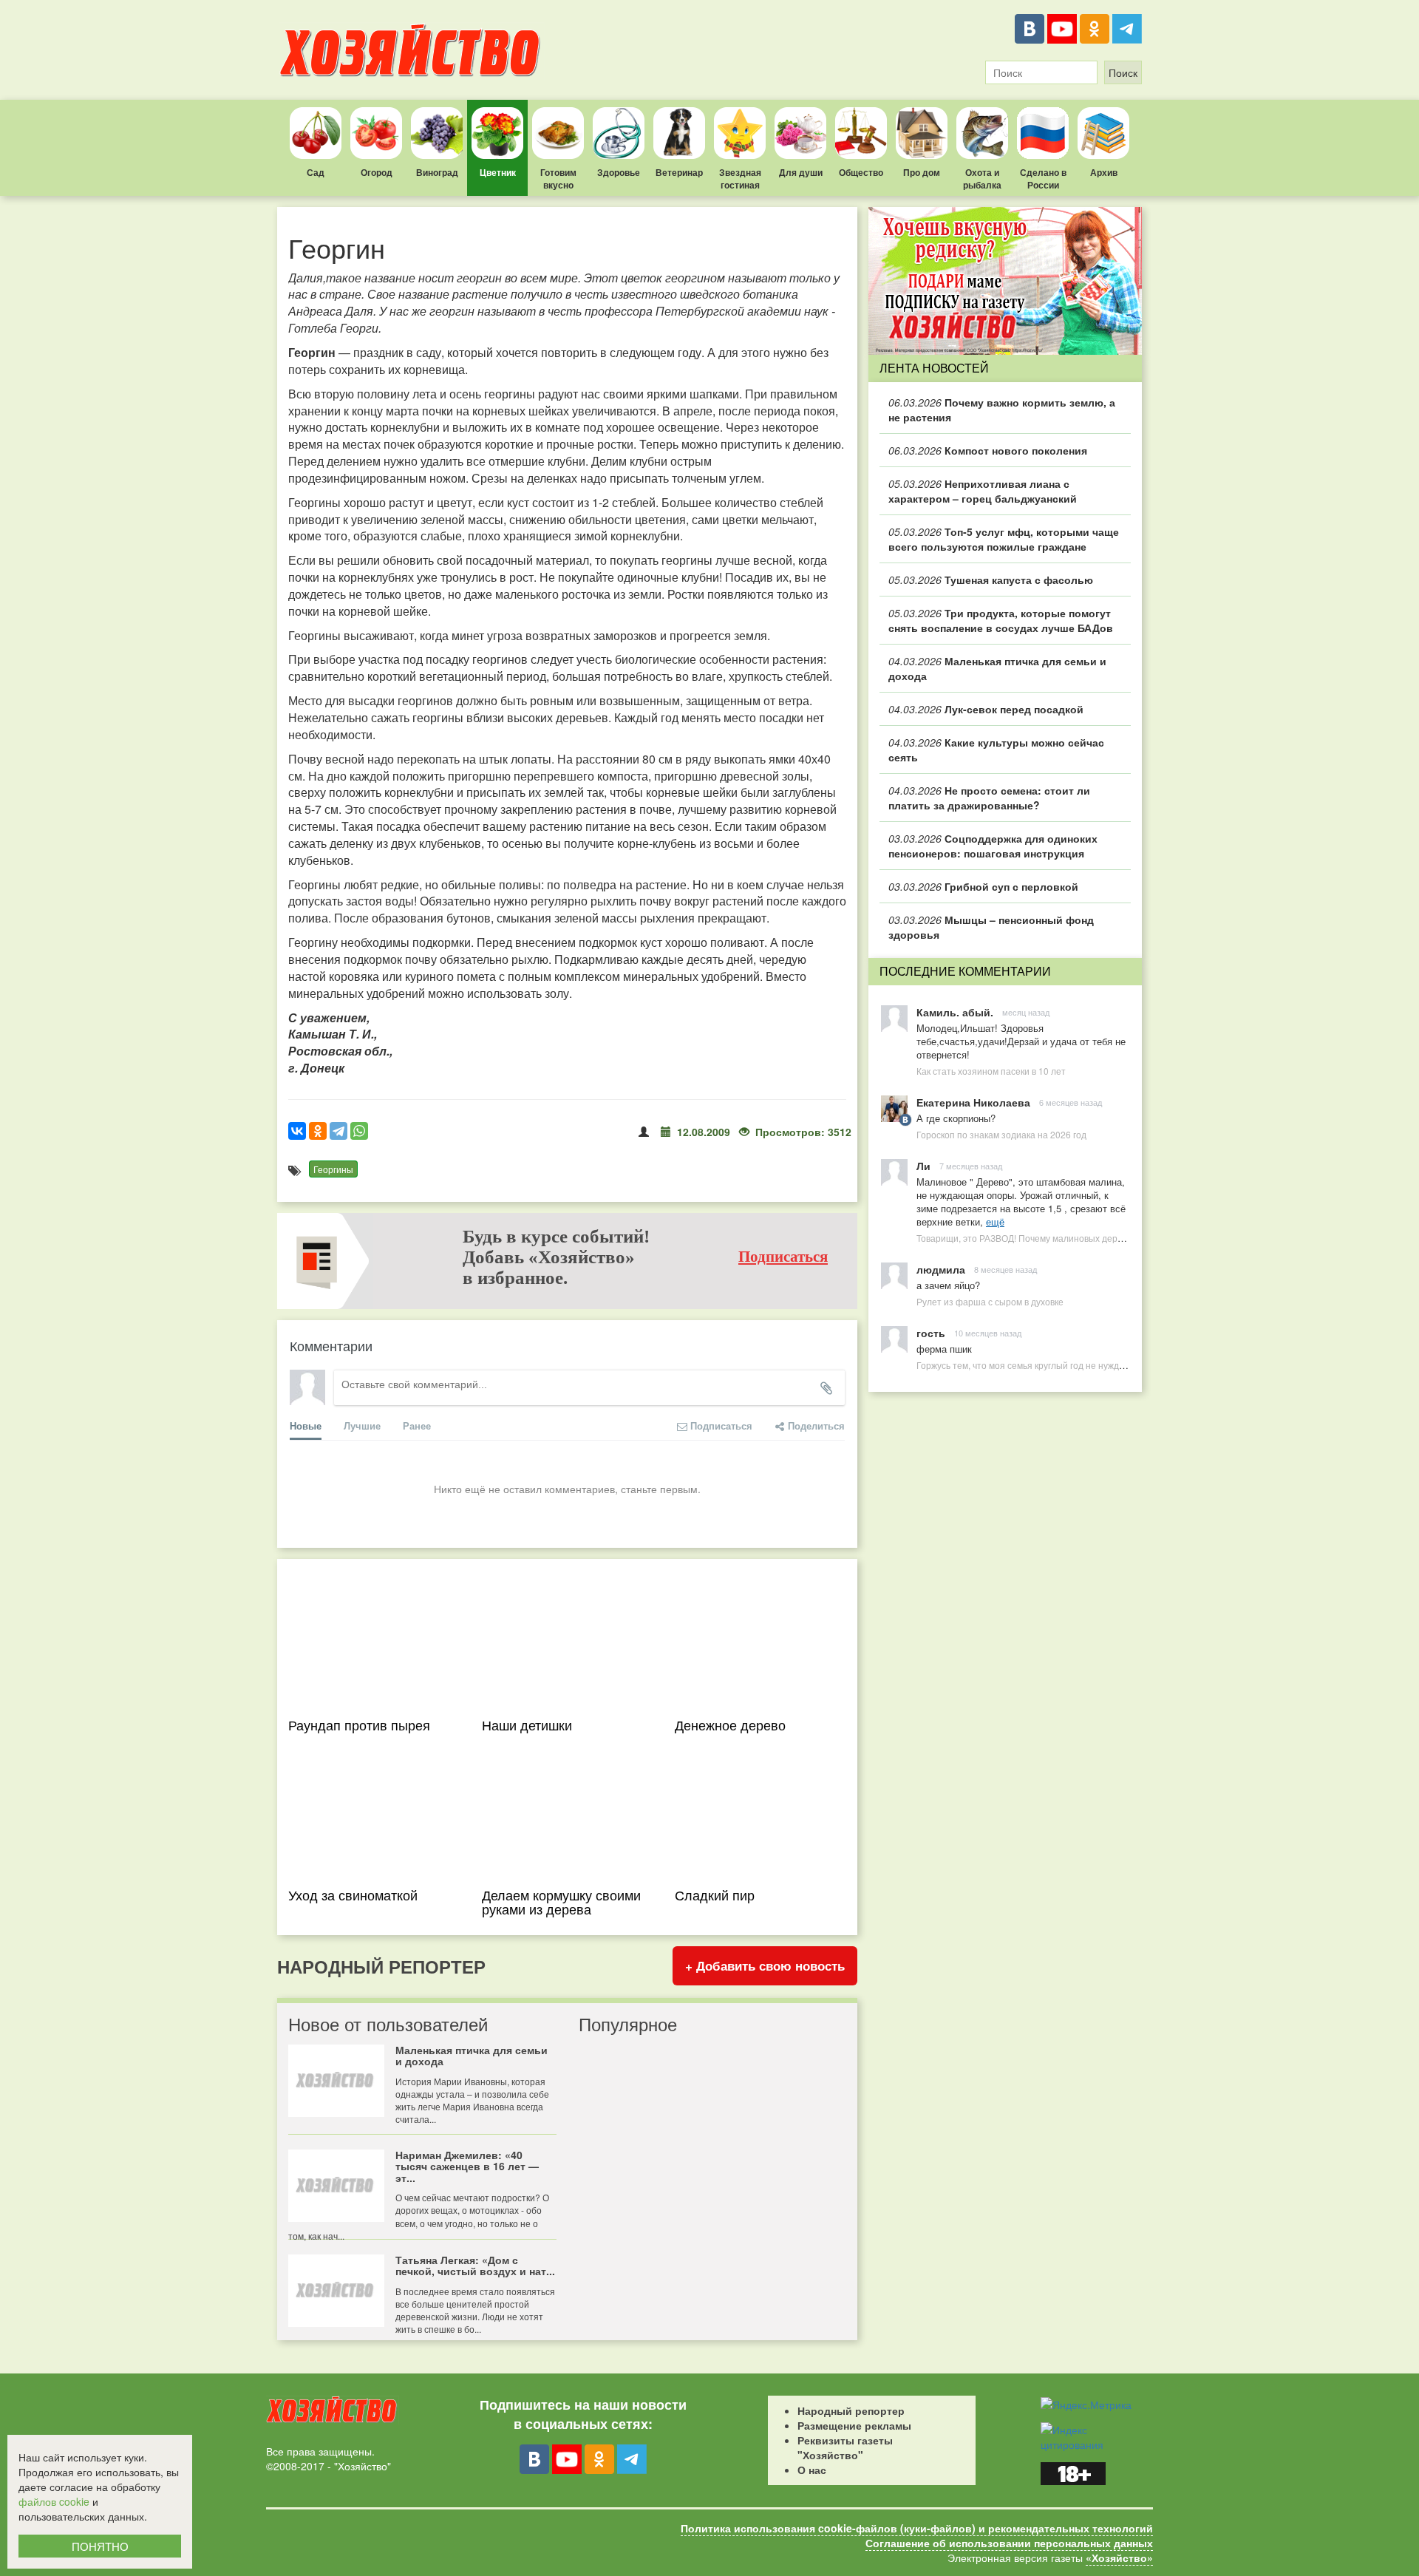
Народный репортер (851, 2410)
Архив (1104, 172)
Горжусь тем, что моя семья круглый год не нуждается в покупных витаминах (1078, 1365)
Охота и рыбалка (982, 179)
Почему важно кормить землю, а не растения (1002, 409)
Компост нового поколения (988, 450)
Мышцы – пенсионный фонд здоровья (991, 927)
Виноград (437, 172)
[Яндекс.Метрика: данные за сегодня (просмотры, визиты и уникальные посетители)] (1086, 2405)
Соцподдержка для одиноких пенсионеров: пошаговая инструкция (993, 846)
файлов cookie (54, 2501)
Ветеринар (679, 172)
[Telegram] (1127, 29)
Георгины (333, 1169)
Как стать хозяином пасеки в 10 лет (991, 1071)
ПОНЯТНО (100, 2546)
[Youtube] (1062, 29)
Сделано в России (1043, 179)
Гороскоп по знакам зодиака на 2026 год (1001, 1134)
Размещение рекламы (854, 2425)
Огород (377, 172)
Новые (306, 1425)
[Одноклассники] (1095, 29)
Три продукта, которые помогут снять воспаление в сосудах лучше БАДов (1001, 620)
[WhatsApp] (359, 1131)
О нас (812, 2470)
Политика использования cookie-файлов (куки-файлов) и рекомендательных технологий (917, 2528)
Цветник (498, 172)
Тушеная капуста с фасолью (991, 580)
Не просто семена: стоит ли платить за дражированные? (989, 798)
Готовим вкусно (558, 179)
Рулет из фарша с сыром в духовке (990, 1301)
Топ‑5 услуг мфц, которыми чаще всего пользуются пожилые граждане (1004, 539)
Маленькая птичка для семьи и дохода (997, 668)
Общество (861, 172)
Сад (316, 172)
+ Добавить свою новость (765, 1965)
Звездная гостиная (740, 179)
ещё (995, 1221)
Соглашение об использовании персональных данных (1009, 2543)
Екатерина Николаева (973, 1102)
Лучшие (362, 1425)
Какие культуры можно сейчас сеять (996, 750)
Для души (801, 172)
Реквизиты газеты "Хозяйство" (845, 2447)
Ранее (417, 1425)
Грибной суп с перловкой (983, 886)
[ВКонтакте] (1030, 29)
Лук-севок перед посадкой (986, 709)
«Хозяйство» (1119, 2558)
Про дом (922, 172)
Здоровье (619, 172)
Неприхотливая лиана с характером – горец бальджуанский (983, 491)
